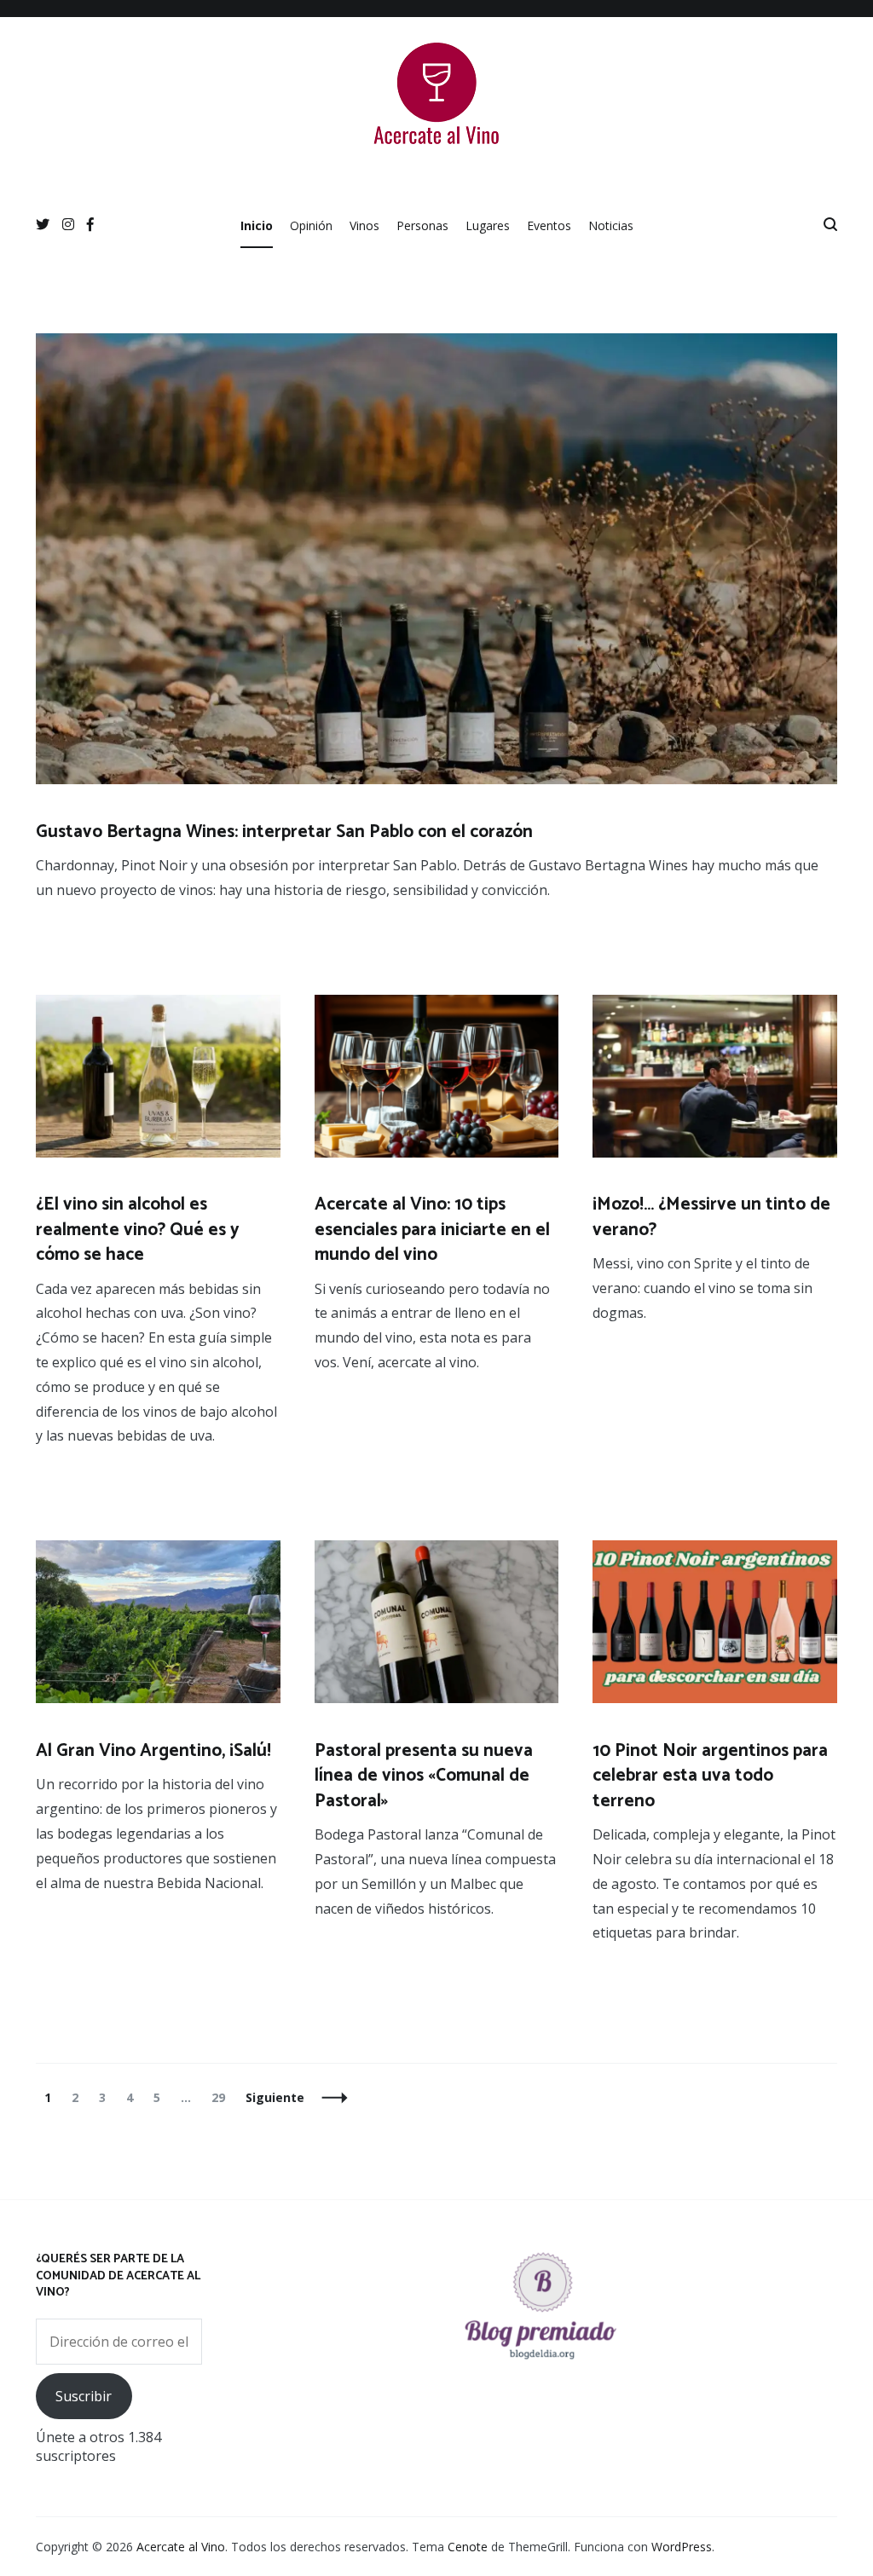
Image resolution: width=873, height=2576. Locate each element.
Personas (422, 225)
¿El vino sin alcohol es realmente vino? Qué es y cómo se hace (138, 1230)
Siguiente (275, 2097)
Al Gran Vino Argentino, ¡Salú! (153, 1751)
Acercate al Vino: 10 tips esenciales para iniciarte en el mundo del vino (432, 1230)
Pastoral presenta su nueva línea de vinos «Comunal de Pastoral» (424, 1776)
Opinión (311, 225)
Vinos (364, 225)
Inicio (257, 225)
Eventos (549, 225)
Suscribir (84, 2396)
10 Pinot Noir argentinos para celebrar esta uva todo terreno (710, 1776)
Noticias (611, 225)
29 (222, 2097)
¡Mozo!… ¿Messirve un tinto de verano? (711, 1217)
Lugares (488, 225)
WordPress (682, 2547)
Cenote (468, 2547)
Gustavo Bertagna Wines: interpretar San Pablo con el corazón (284, 832)
